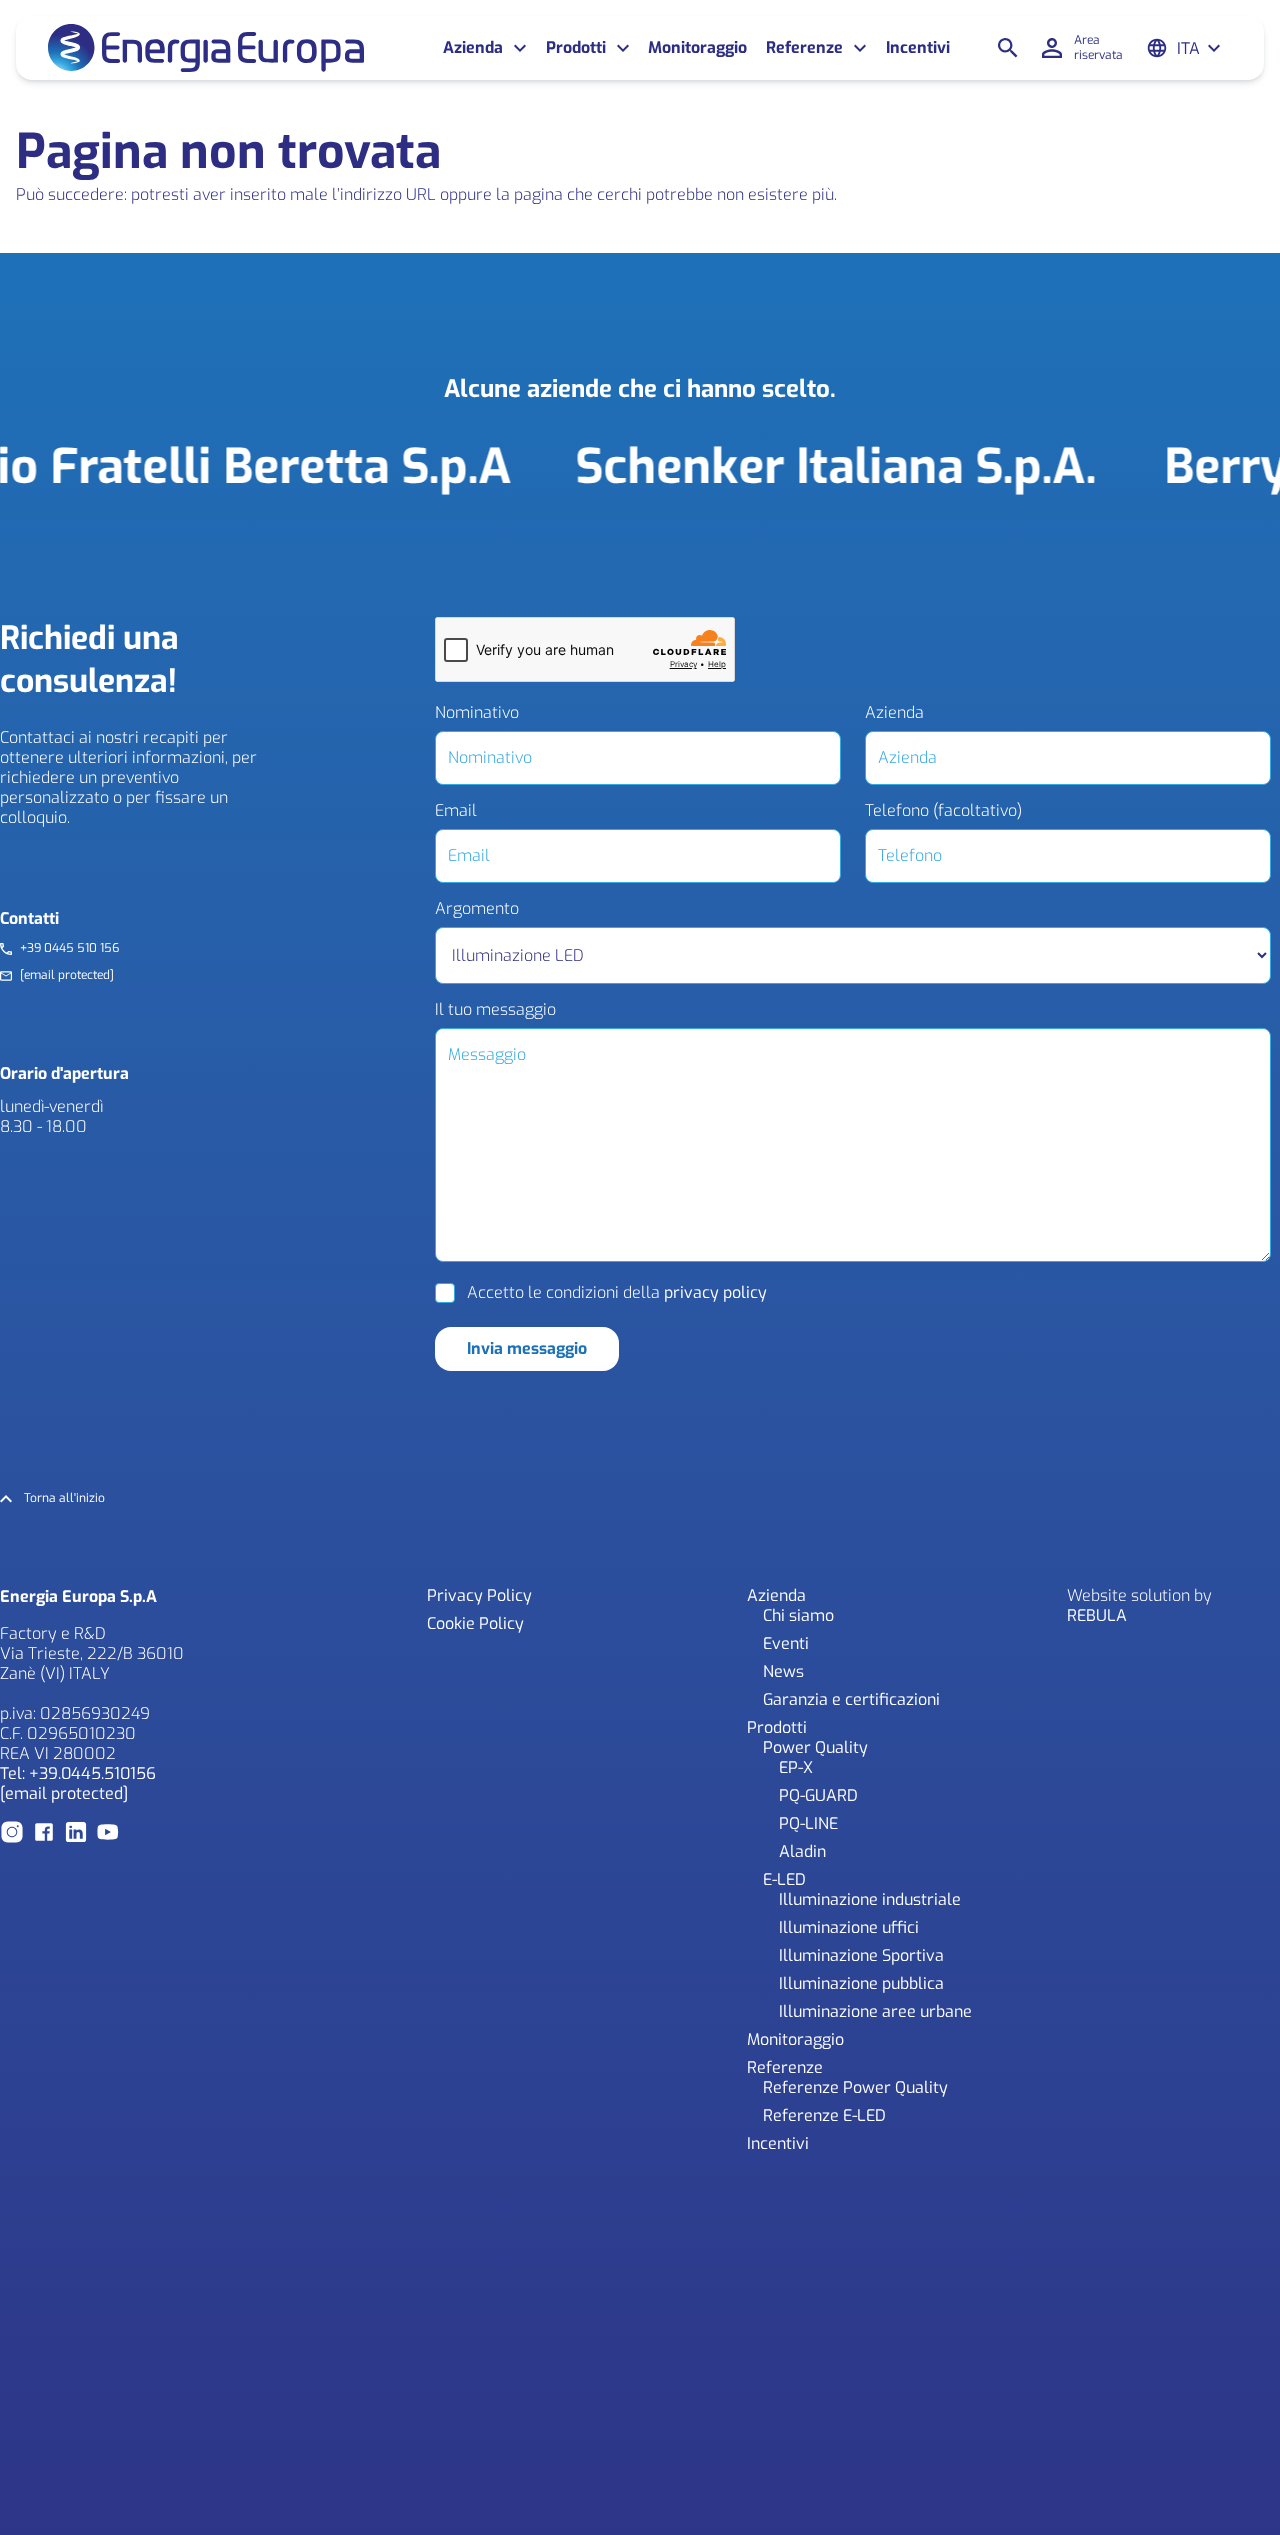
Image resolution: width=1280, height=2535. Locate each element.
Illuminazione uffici (849, 1927)
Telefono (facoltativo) (943, 811)
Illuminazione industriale (870, 1899)
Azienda (894, 713)
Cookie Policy (475, 1623)
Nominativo (477, 713)
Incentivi (918, 48)
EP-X (796, 1767)
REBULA (1097, 1615)
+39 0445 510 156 (69, 948)
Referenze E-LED (824, 2115)
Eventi (786, 1643)
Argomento (477, 909)
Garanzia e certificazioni (851, 1699)
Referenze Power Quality (855, 2087)
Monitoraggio (697, 48)
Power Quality (815, 1747)
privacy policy (715, 1292)
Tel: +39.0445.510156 (78, 1773)
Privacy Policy (479, 1595)
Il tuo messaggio (495, 1010)
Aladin (802, 1851)
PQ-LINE (808, 1823)
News (783, 1671)
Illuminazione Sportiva (861, 1955)
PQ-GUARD (818, 1795)
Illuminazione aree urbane (875, 2011)
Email (456, 811)
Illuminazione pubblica (861, 1983)
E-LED (784, 1879)
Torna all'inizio (64, 1498)
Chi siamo (798, 1615)
